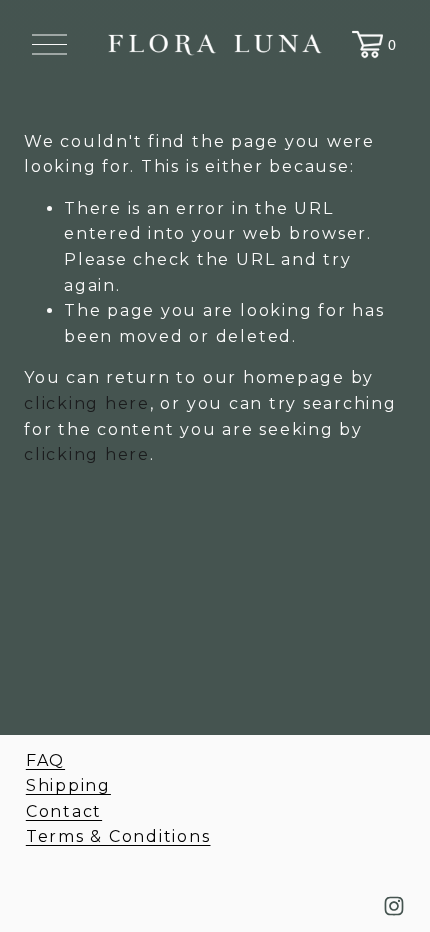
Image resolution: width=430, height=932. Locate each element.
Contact (64, 811)
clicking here (87, 403)
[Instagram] (394, 906)
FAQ (45, 760)
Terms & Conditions (118, 836)
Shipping (68, 785)
